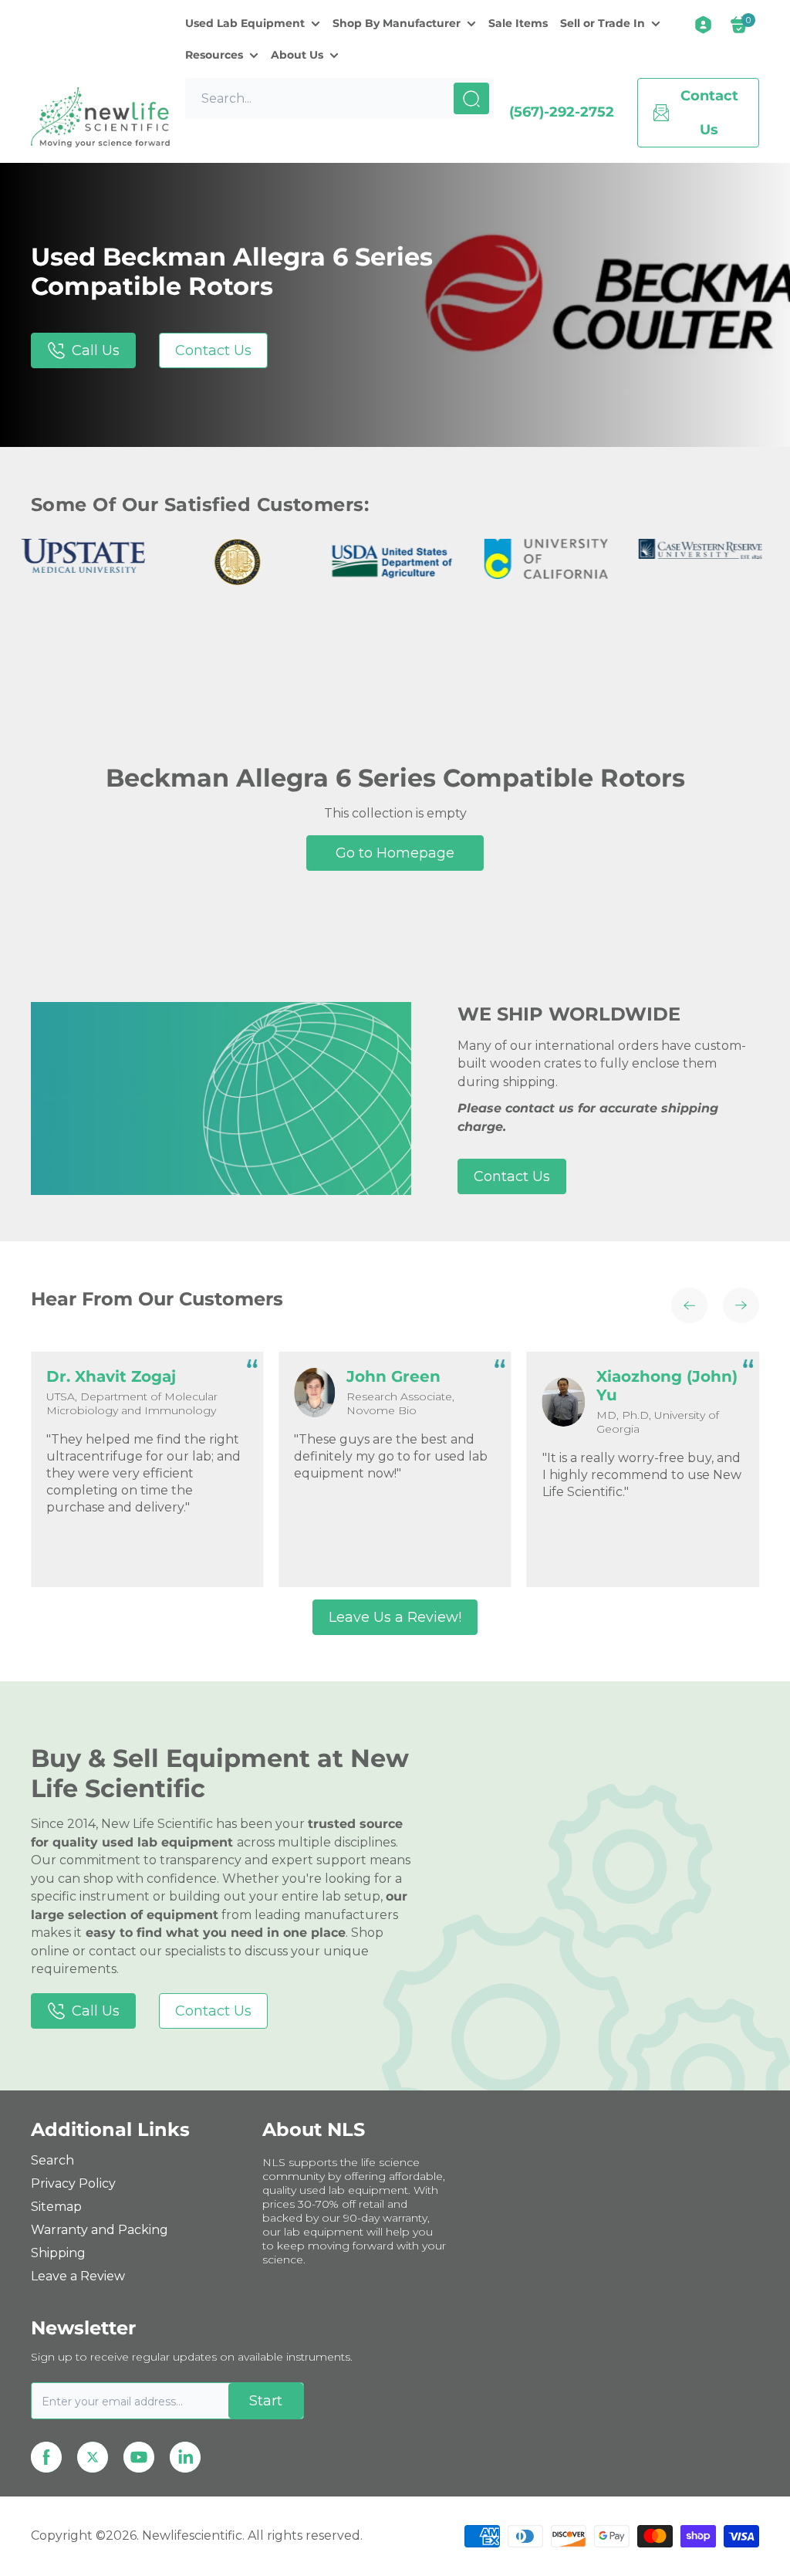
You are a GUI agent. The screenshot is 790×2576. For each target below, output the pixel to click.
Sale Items (518, 23)
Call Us (96, 350)
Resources (214, 55)
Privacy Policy (73, 2183)
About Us (297, 55)
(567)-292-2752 (562, 112)
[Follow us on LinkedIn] (185, 2457)
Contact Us (213, 350)
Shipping (58, 2253)
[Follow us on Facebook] (46, 2457)
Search (52, 2160)
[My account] (703, 25)
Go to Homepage (395, 853)
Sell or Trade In (603, 23)
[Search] (471, 98)
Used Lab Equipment (245, 23)
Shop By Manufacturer (397, 23)
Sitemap (56, 2207)
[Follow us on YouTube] (139, 2457)
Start (266, 2401)
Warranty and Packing (100, 2230)
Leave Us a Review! (395, 1617)
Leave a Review (78, 2276)
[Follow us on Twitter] (93, 2457)
